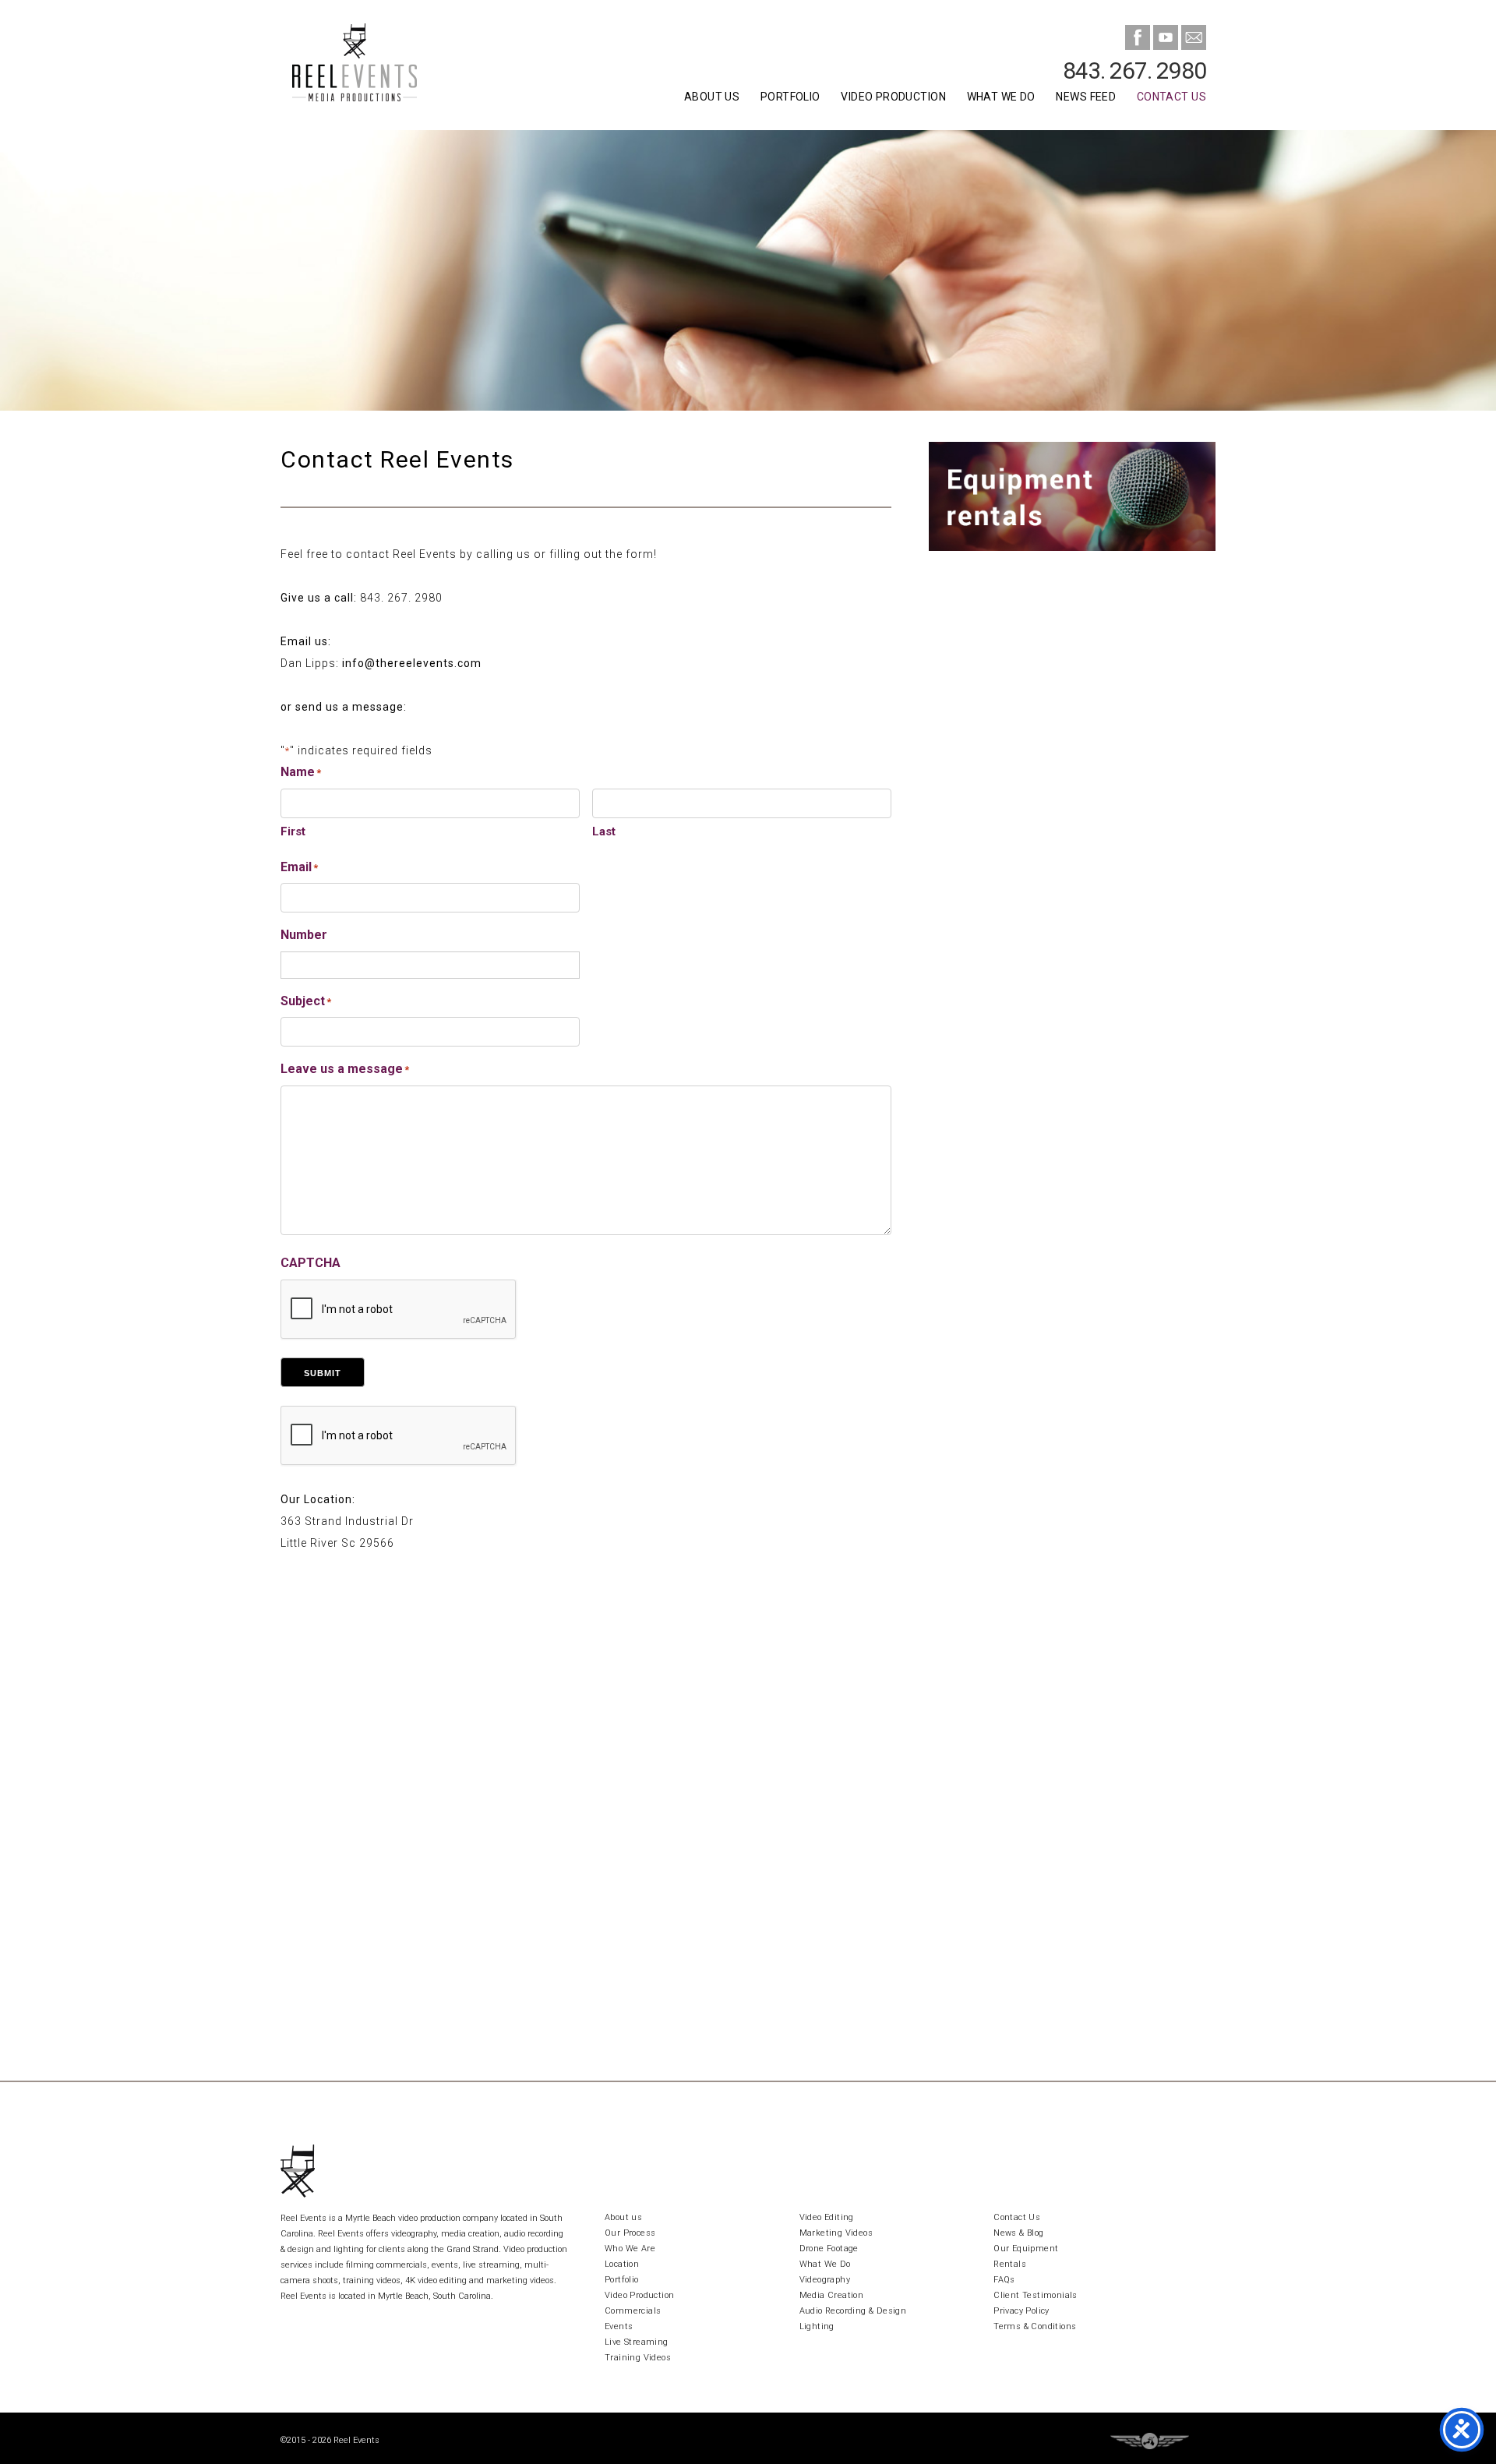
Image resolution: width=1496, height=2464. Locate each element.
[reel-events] (397, 65)
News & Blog (1018, 2233)
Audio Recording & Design (853, 2311)
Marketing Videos (836, 2233)
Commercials (633, 2311)
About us (623, 2217)
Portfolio (790, 97)
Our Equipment (1026, 2249)
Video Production (893, 97)
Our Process (630, 2233)
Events (619, 2326)
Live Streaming (637, 2342)
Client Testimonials (1036, 2295)
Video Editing (827, 2217)
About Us (712, 97)
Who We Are (630, 2249)
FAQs (1004, 2280)
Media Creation (832, 2295)
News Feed (1086, 97)
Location (622, 2264)
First (293, 831)
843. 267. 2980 (1134, 71)
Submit (323, 1373)
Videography (825, 2280)
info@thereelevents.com (412, 663)
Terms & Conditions (1035, 2326)
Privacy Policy (1021, 2311)
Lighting (817, 2326)
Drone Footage (829, 2249)
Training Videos (638, 2358)
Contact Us (1171, 97)
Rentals (1010, 2264)
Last (604, 831)
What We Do (1001, 97)
